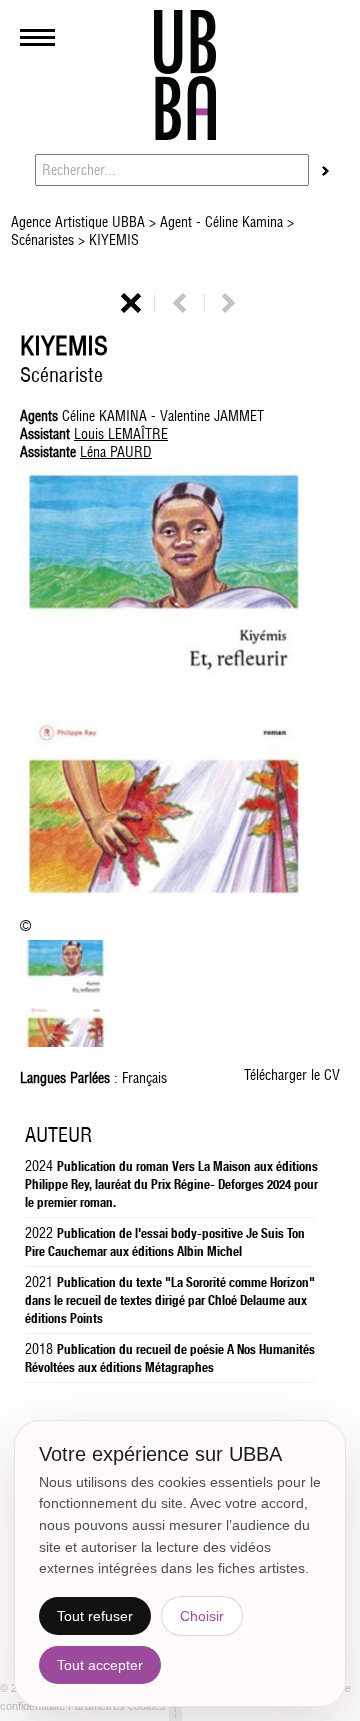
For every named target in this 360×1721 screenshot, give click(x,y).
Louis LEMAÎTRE (121, 434)
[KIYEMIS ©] (65, 1042)
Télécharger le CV (292, 1075)
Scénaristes (44, 240)
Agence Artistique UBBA (80, 222)
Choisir (202, 1616)
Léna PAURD (116, 452)
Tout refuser (95, 1616)
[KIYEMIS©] (180, 687)
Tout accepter (100, 1665)
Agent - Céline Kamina (221, 222)
